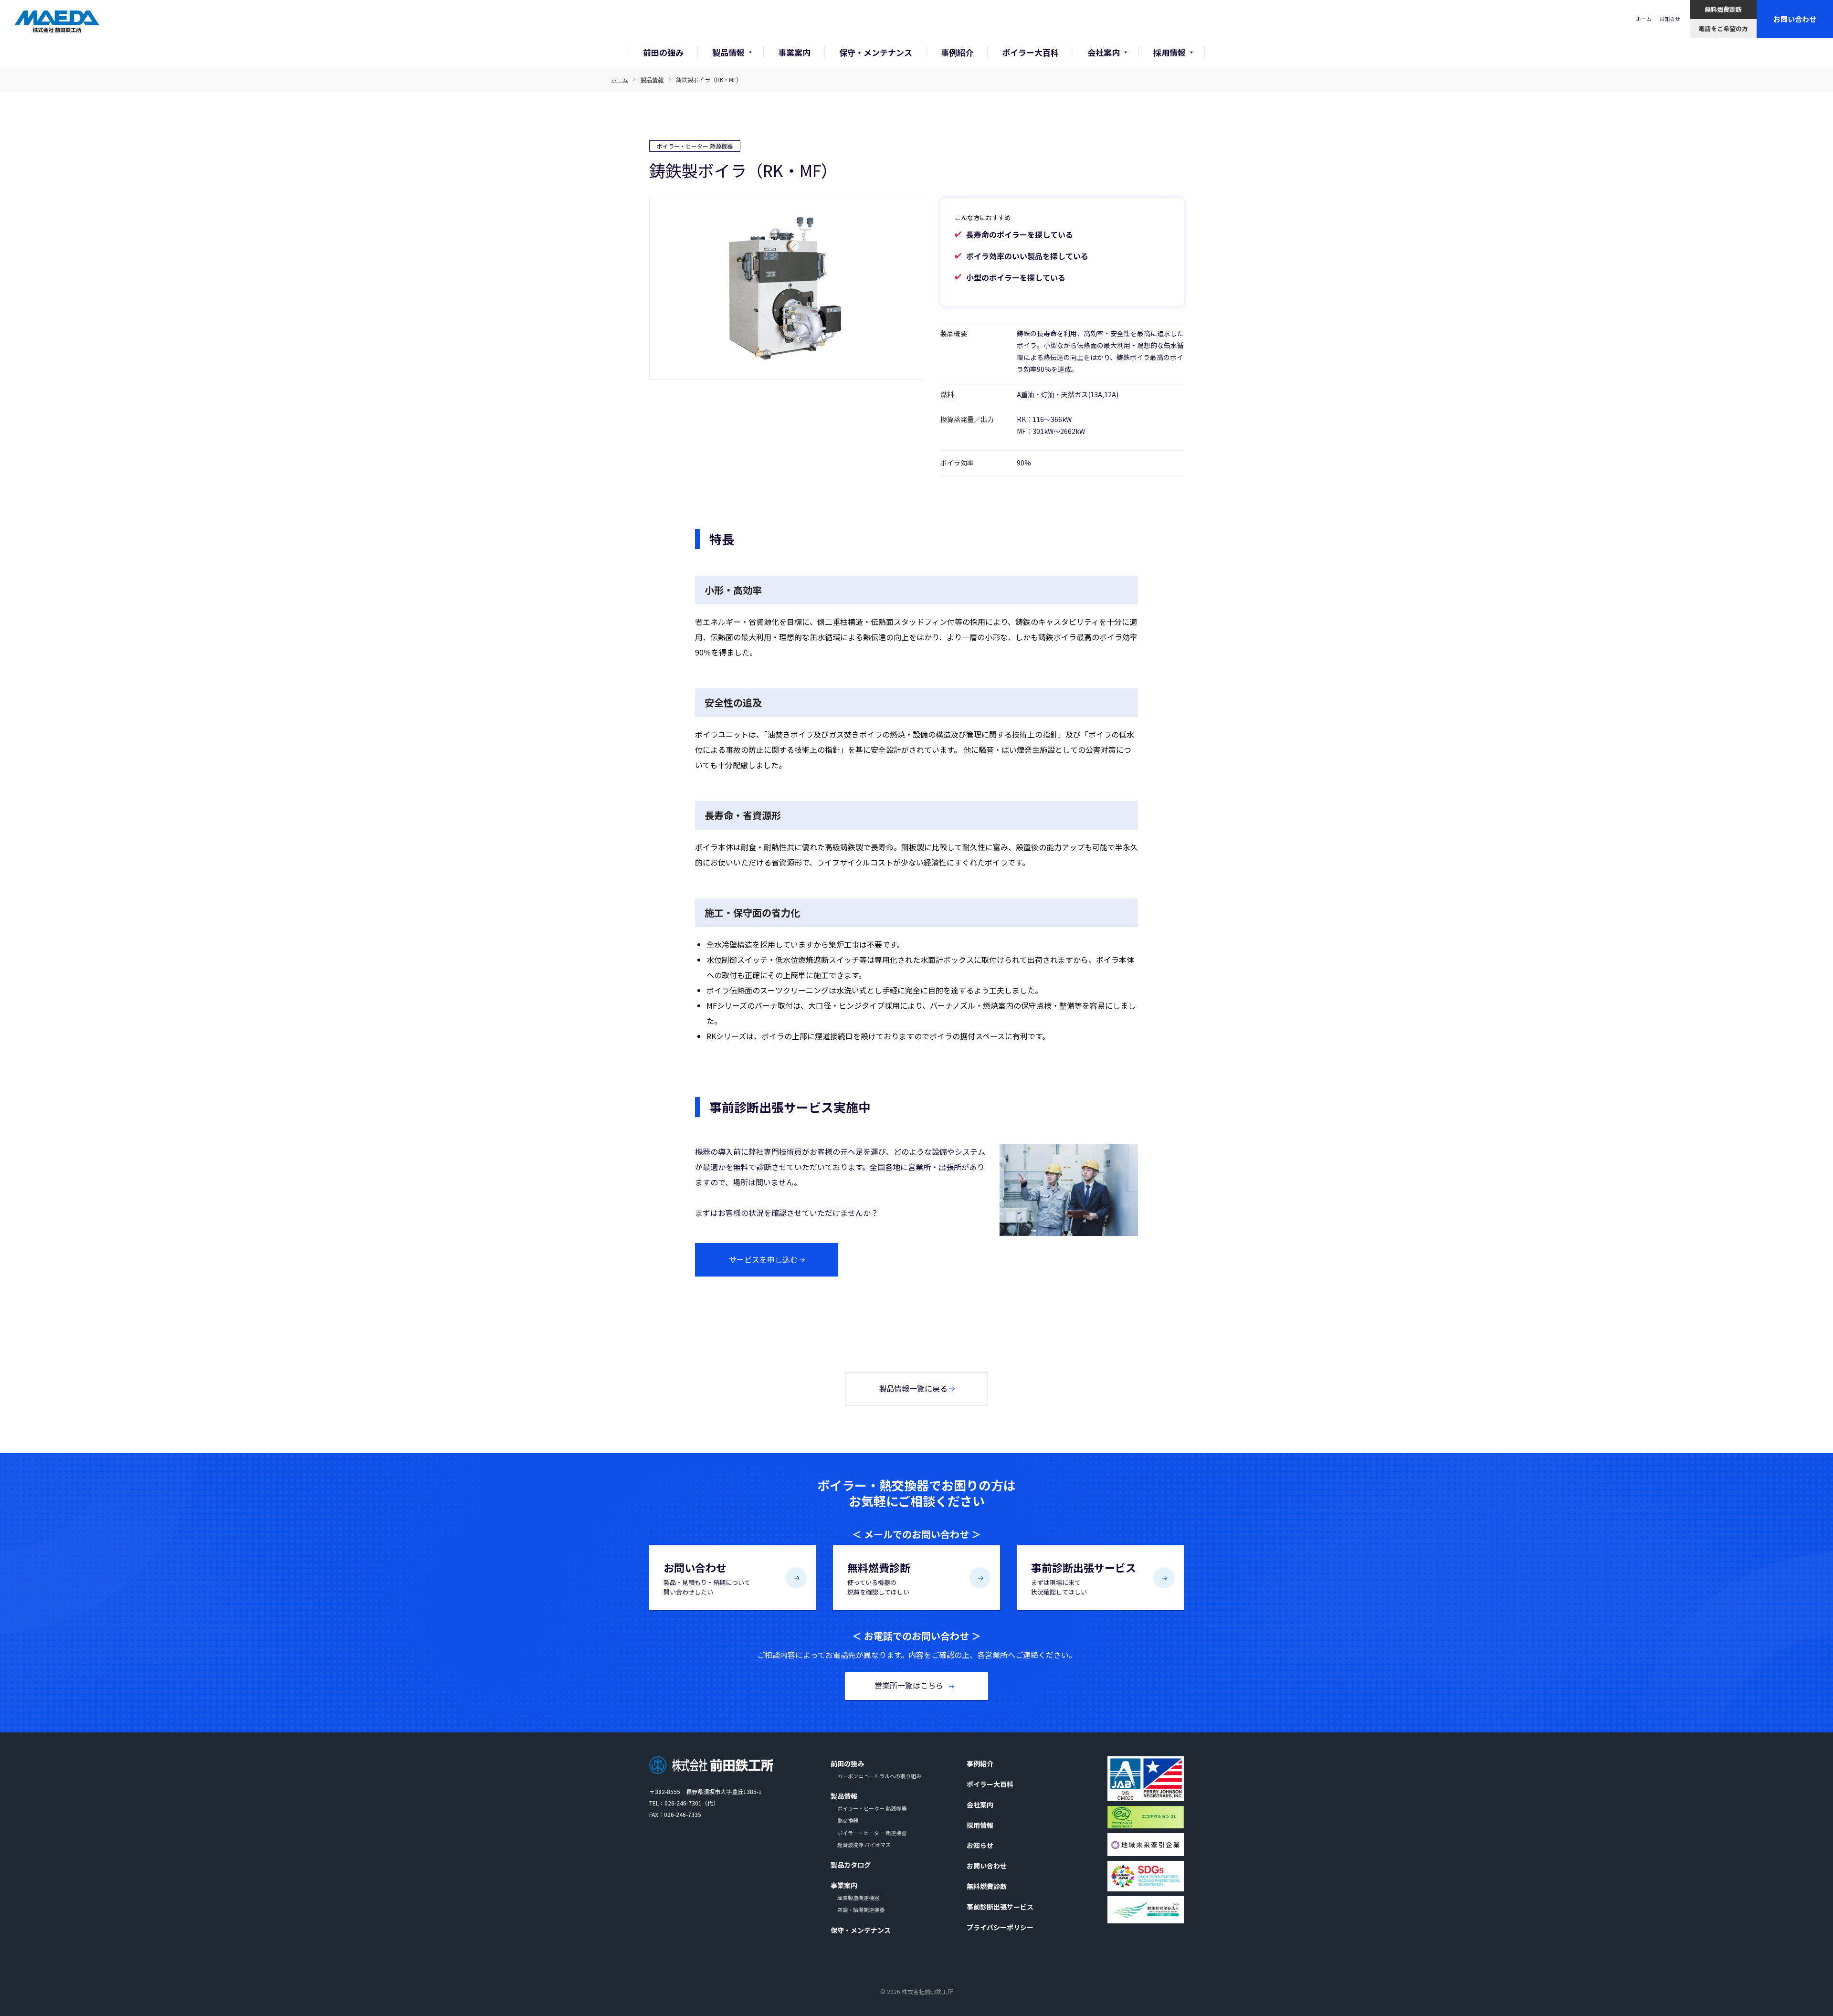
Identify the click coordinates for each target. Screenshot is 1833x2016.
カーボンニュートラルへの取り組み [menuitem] (879, 1776)
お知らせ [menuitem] (980, 1845)
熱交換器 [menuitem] (848, 1820)
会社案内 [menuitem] (980, 1805)
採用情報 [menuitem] (980, 1825)
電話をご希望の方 (1723, 28)
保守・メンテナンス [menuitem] (861, 1930)
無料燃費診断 (1723, 9)
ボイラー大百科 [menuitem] (990, 1784)
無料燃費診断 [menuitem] (987, 1886)
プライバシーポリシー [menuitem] (1000, 1927)
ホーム (1644, 19)
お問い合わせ (1795, 19)
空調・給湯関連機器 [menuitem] (861, 1910)
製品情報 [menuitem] (844, 1796)
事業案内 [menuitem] (844, 1885)
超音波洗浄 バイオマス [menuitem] (864, 1845)
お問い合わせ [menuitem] (987, 1866)
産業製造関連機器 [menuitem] (858, 1898)
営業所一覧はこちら (910, 1685)
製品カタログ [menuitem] (851, 1865)
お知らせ (1670, 19)
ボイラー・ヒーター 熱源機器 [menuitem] (872, 1808)
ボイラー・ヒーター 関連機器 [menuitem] (872, 1833)
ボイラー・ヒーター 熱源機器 (695, 146)
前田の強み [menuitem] (847, 1763)
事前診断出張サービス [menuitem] (1000, 1907)
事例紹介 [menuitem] (980, 1763)
